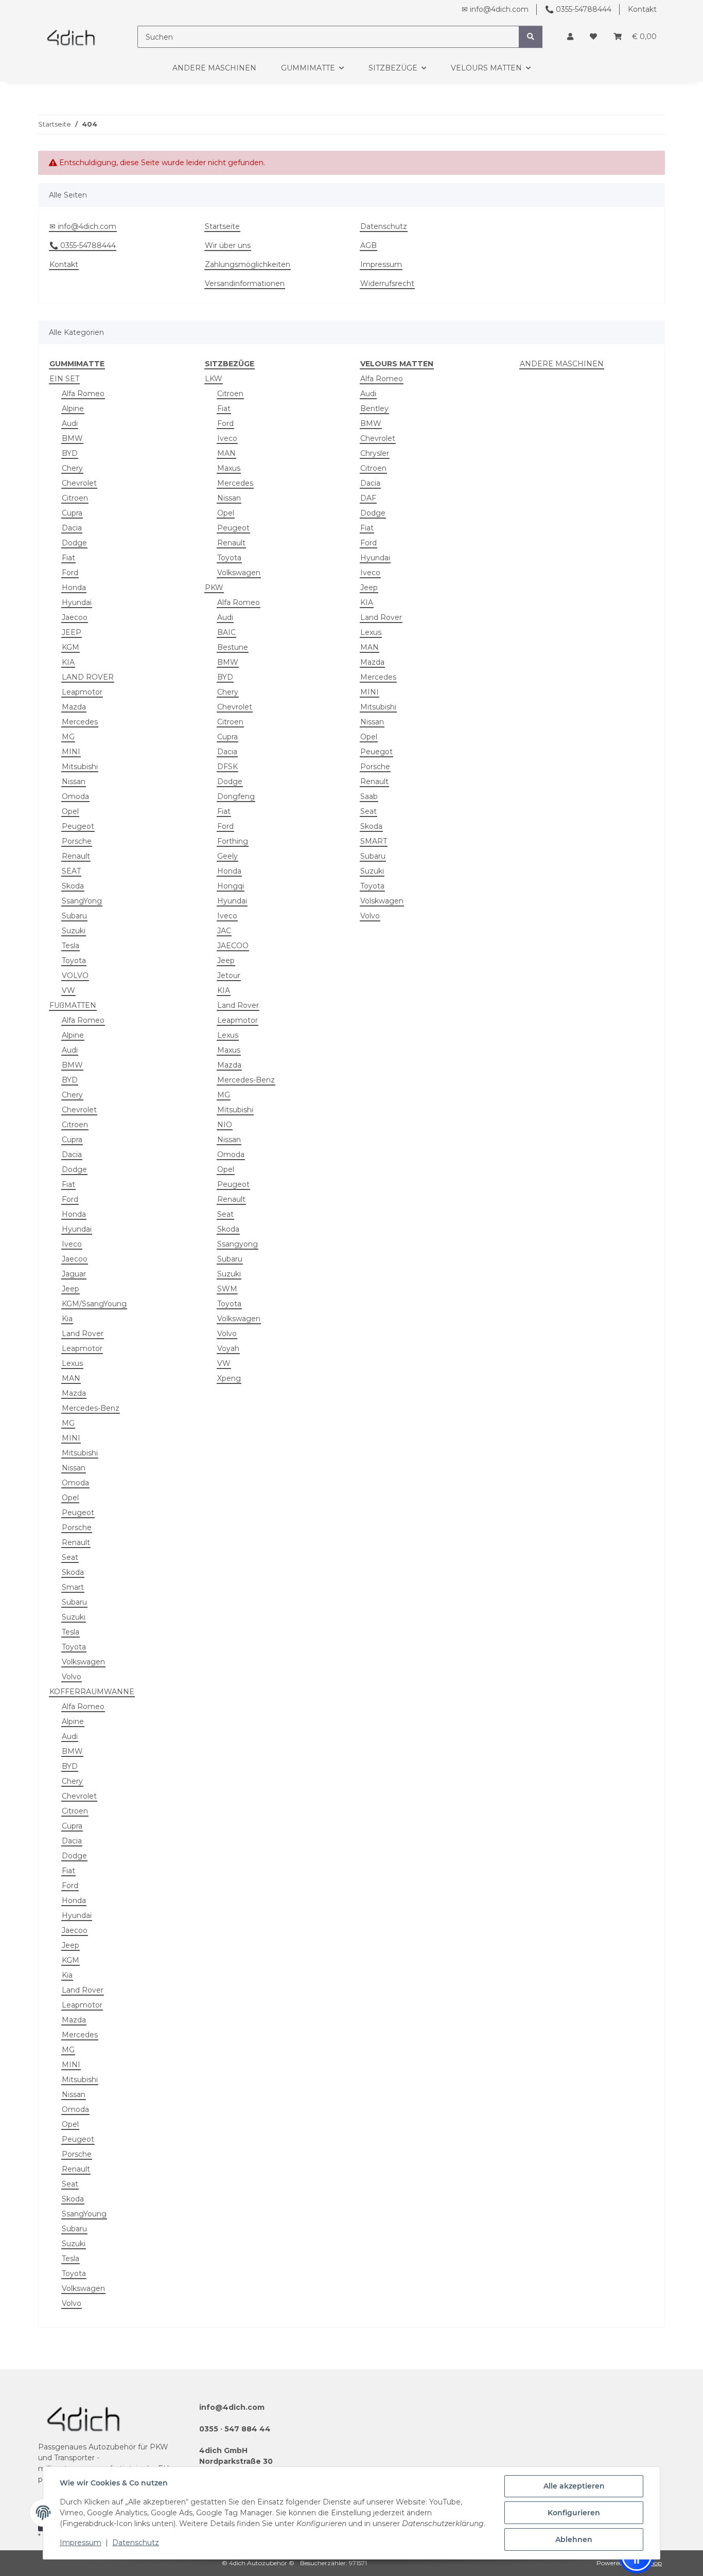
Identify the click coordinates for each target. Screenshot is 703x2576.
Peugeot (78, 826)
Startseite (222, 226)
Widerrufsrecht (387, 283)
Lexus (72, 1363)
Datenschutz (136, 2543)
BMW (72, 438)
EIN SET (64, 379)
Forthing (233, 841)
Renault (76, 856)
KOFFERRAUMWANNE (92, 1692)
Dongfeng (236, 796)
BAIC (226, 632)
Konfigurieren (574, 2513)
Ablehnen (574, 2539)
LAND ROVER (88, 677)
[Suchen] (531, 37)
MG (68, 737)
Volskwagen (382, 901)
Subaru (74, 916)
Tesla (71, 946)
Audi (70, 423)
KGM (71, 647)
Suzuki (74, 931)
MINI (71, 752)
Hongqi (231, 886)
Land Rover (83, 1334)
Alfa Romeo (83, 394)
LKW (214, 379)
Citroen (75, 498)
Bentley (374, 408)
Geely (227, 856)
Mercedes (80, 722)
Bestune (233, 647)
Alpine (73, 408)
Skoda (73, 886)
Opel (70, 811)
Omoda (75, 796)
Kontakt (642, 9)
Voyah (228, 1348)
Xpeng (229, 1378)
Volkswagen (83, 1662)
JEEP (72, 632)
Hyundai (77, 602)
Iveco (72, 1244)
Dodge (74, 543)
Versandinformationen (245, 283)
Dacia (72, 528)
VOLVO (75, 975)
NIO (225, 1125)
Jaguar (74, 1274)
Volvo (72, 1677)
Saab (369, 796)
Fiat (68, 558)
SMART (374, 841)
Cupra (72, 513)
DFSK (227, 767)
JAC (224, 931)
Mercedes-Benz (91, 1408)
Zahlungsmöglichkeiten (248, 264)
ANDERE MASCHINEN (562, 364)
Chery (72, 468)
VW (68, 990)
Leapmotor (82, 692)
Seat (70, 1557)
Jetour (229, 975)
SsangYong (82, 901)
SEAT (71, 871)
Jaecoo (75, 617)
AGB (368, 245)
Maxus (229, 468)
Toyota (74, 961)
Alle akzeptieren (574, 2486)
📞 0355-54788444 (578, 9)
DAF (368, 498)
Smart (73, 1587)
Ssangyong (238, 1244)
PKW (214, 588)
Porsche (77, 841)
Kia (67, 1319)
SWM (227, 1289)
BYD (70, 453)
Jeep (71, 1289)
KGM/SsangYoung (94, 1304)
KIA (68, 662)
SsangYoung (84, 2214)
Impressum (81, 2543)
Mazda (74, 707)
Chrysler (375, 453)
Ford (70, 573)
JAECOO (233, 946)
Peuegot (376, 752)
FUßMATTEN (73, 1005)
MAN (71, 1378)
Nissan (74, 781)
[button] (570, 37)
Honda (74, 588)
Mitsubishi (80, 767)
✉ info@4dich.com (495, 9)
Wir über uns (228, 245)
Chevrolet (79, 483)
